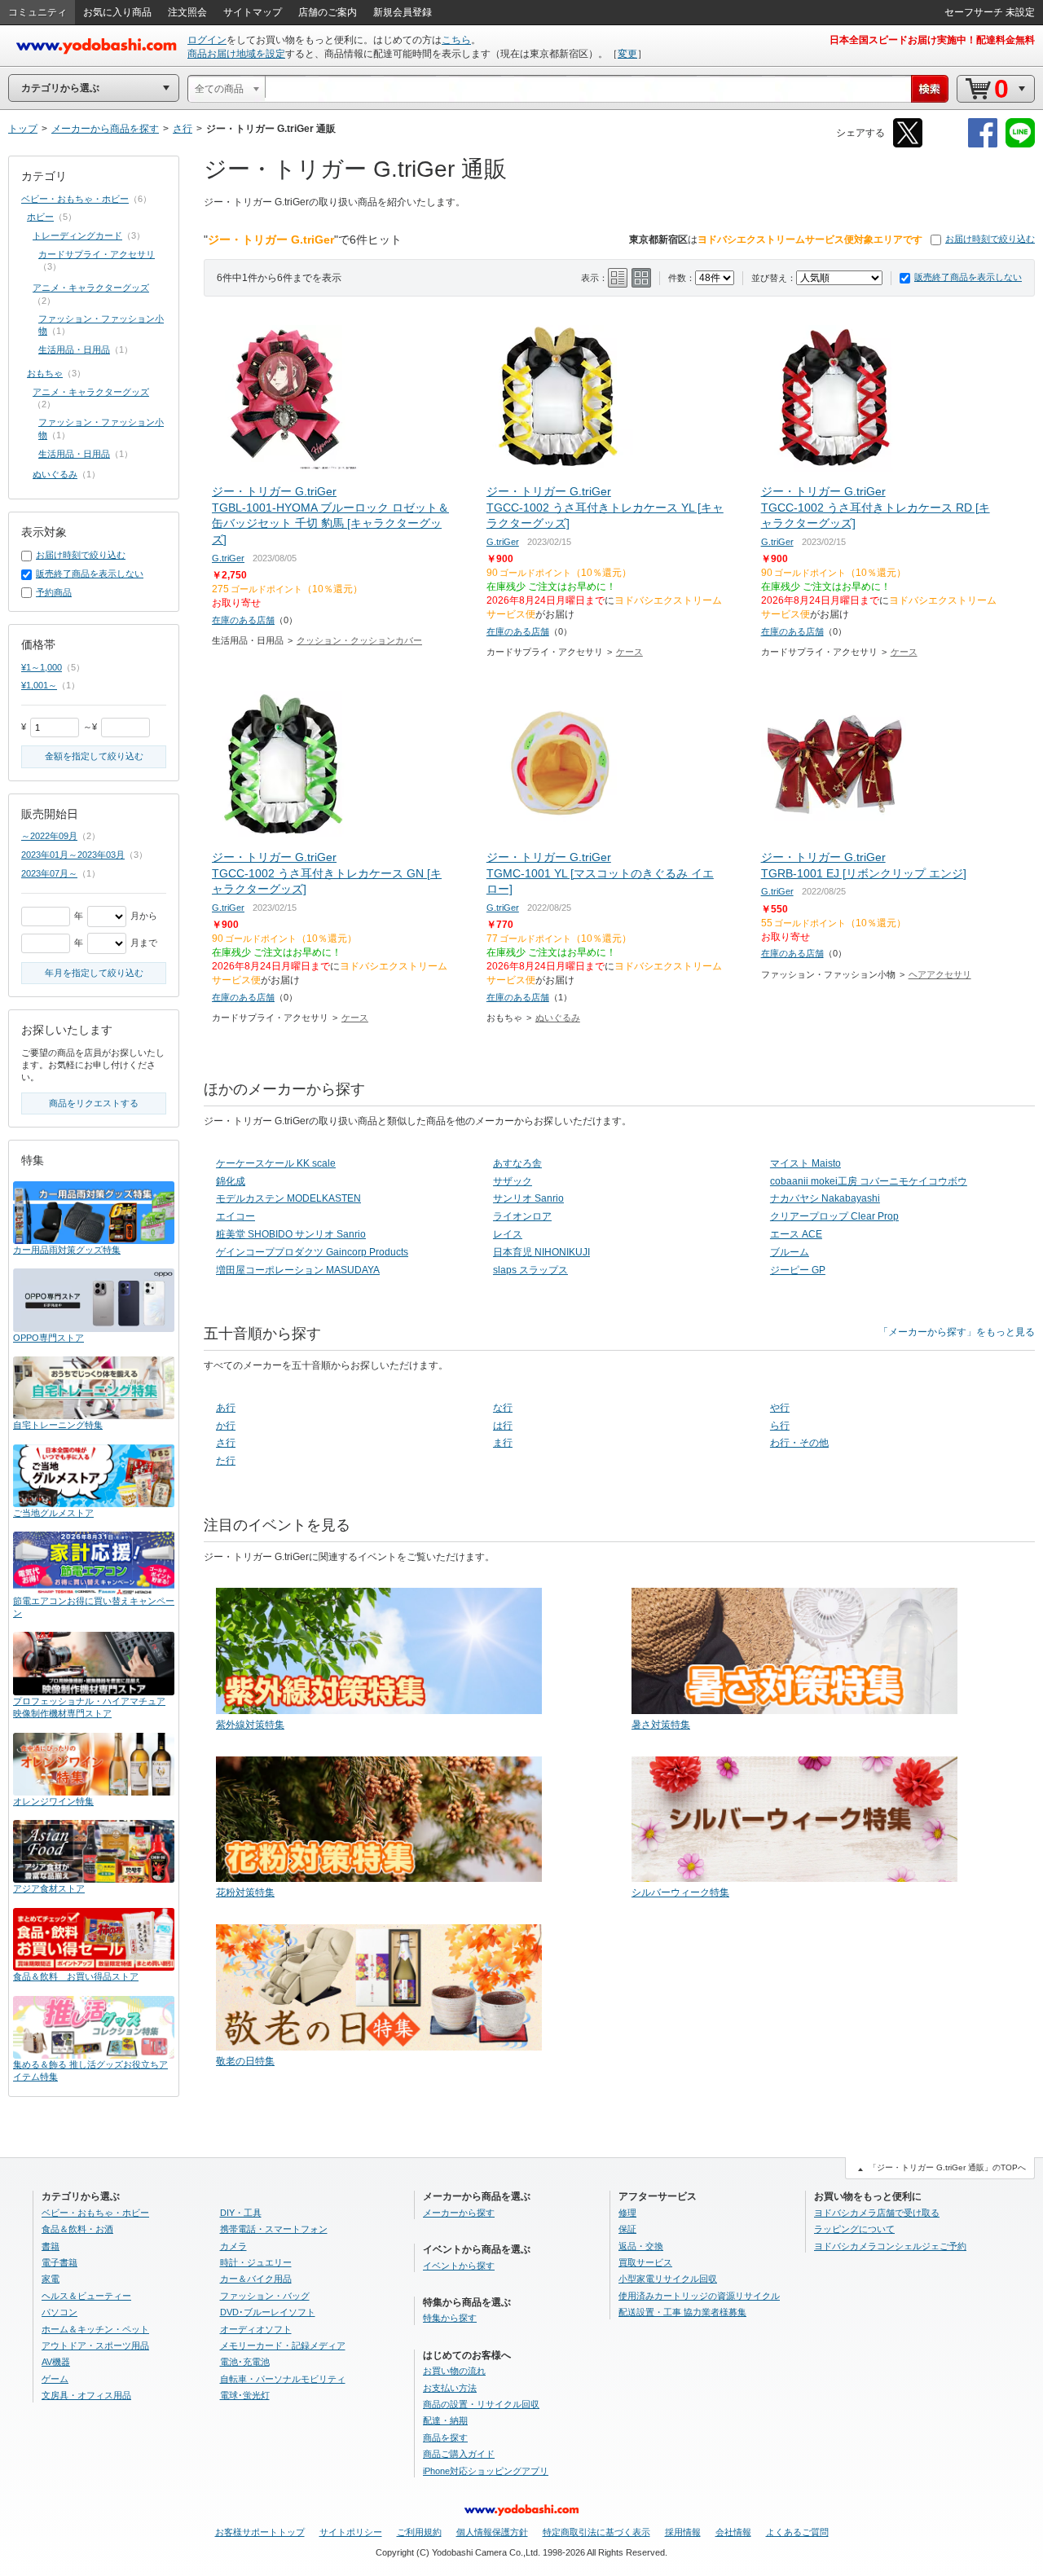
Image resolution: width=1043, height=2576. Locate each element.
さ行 (226, 1443)
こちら (456, 40)
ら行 (780, 1426)
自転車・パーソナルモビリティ (283, 2379)
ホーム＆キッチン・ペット (95, 2329)
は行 (503, 1426)
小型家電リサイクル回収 (668, 2279)
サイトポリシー (351, 2532)
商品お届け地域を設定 (236, 54)
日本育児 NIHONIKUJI (541, 1252)
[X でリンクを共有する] (908, 145)
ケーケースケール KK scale (276, 1163)
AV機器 (56, 2362)
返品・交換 (641, 2246)
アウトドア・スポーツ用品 (95, 2345)
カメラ (233, 2246)
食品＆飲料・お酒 (77, 2229)
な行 (503, 1408)
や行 (780, 1408)
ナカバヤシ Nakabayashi (825, 1198)
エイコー (235, 1216)
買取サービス (645, 2262)
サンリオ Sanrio (528, 1198)
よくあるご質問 (797, 2532)
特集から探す (450, 2318)
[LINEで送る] (1020, 145)
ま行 (503, 1443)
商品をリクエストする (94, 1103)
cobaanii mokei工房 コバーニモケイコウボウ (869, 1181)
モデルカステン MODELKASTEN (288, 1198)
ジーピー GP (798, 1270)
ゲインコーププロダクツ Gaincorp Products (312, 1252)
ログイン (207, 40)
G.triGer (228, 558)
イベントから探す (459, 2266)
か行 (226, 1426)
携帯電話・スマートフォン (274, 2229)
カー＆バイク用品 (256, 2279)
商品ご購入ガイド (459, 2454)
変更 (627, 54)
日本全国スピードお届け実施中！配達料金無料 (932, 40)
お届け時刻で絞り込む (990, 239)
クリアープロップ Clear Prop (834, 1216)
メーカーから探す (459, 2213)
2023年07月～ (49, 873)
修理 (627, 2213)
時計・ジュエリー (256, 2262)
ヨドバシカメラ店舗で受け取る (877, 2213)
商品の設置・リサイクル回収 (481, 2404)
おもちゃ (45, 373)
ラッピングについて (854, 2229)
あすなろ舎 (517, 1163)
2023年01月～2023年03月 (73, 855)
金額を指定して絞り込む (94, 756)
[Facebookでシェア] (983, 145)
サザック (513, 1181)
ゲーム (55, 2379)
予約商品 (54, 592)
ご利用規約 (419, 2532)
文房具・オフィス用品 (86, 2395)
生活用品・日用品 (74, 349)
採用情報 (683, 2532)
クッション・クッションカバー (359, 640)
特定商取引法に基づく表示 (596, 2532)
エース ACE (796, 1234)
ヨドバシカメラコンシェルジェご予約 (890, 2246)
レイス (508, 1234)
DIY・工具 (241, 2213)
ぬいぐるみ (558, 1018)
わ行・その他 (799, 1443)
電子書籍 (59, 2262)
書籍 (51, 2246)
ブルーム (790, 1252)
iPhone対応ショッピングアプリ (486, 2471)
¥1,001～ (39, 685)
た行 (226, 1461)
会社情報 (733, 2532)
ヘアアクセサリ (940, 974)
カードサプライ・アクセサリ (97, 254)
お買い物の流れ (454, 2371)
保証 (627, 2229)
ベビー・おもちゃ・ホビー (75, 199)
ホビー (40, 217)
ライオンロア (522, 1216)
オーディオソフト (256, 2329)
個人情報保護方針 (492, 2532)
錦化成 (231, 1181)
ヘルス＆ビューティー (86, 2296)
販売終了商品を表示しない (968, 277)
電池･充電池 (245, 2362)
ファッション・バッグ (265, 2296)
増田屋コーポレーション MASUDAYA (298, 1270)
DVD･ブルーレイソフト (268, 2312)
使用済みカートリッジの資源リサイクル (699, 2296)
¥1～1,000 (42, 667)
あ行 (226, 1408)
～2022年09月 (49, 836)
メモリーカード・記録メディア (283, 2345)
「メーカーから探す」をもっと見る (957, 1332)
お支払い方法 (450, 2388)
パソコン (59, 2312)
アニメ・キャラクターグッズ (91, 288)
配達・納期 (445, 2420)
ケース (629, 652)
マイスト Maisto (805, 1163)
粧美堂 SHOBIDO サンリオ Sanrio (291, 1234)
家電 (51, 2279)
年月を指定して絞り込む (94, 973)
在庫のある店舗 (243, 620)
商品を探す (445, 2438)
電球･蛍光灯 (245, 2395)
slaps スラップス (530, 1270)
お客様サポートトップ (260, 2532)
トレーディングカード (77, 235)
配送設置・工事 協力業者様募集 (682, 2312)
